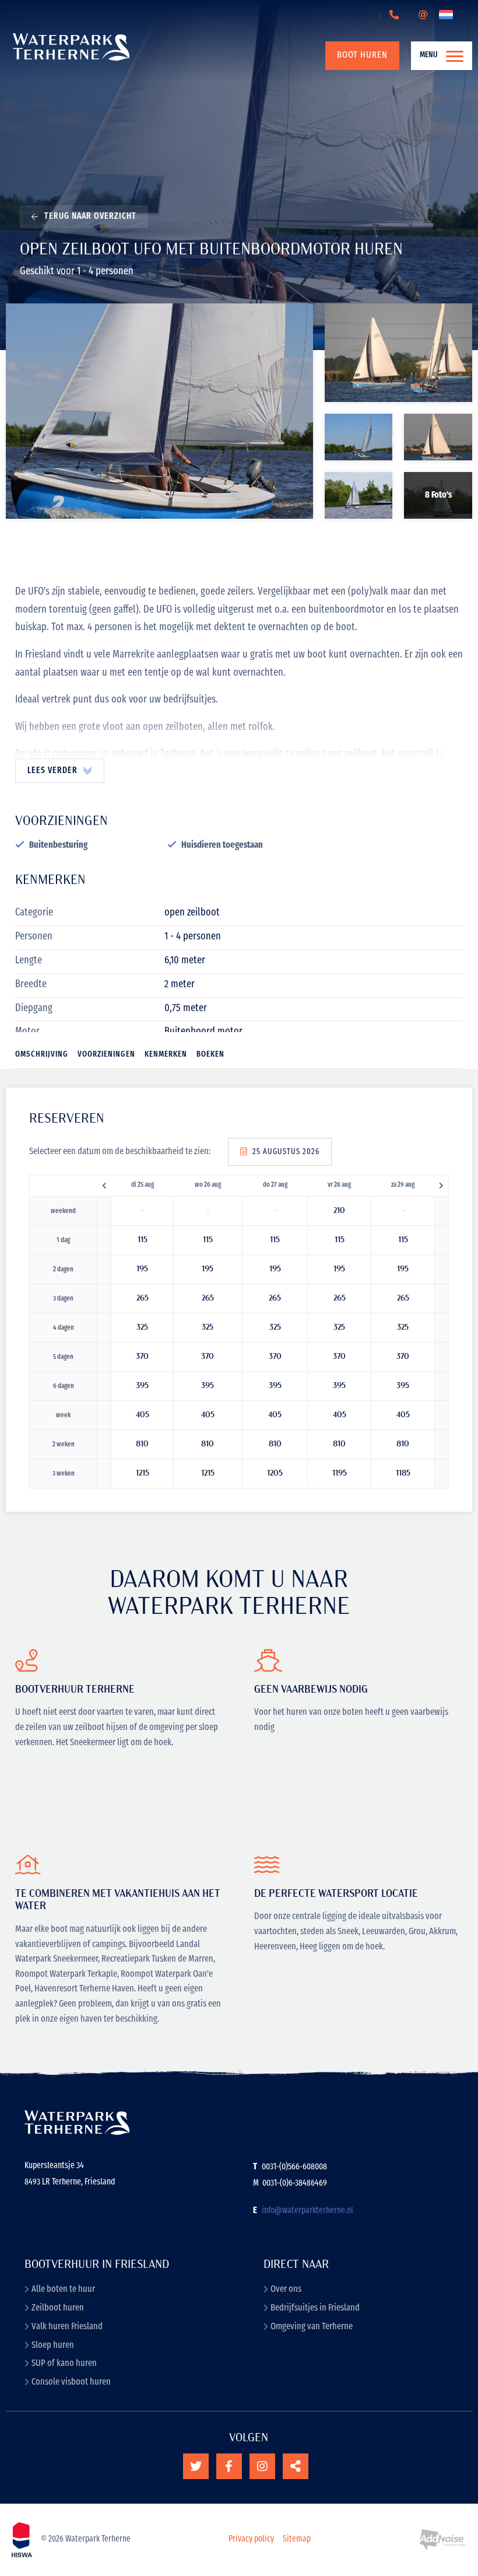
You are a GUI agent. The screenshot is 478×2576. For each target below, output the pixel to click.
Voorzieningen (106, 1055)
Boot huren (362, 55)
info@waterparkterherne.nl (307, 2211)
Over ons (286, 2290)
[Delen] (448, 15)
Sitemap (297, 2540)
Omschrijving (42, 1055)
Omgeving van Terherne (312, 2327)
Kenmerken (166, 1055)
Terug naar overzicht (90, 217)
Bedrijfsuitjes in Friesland (315, 2308)
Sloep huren (53, 2346)
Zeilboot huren (58, 2308)
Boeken (210, 1055)
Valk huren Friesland (67, 2327)
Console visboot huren (71, 2382)
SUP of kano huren (64, 2364)
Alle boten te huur (63, 2290)
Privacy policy (251, 2540)
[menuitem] (355, 55)
